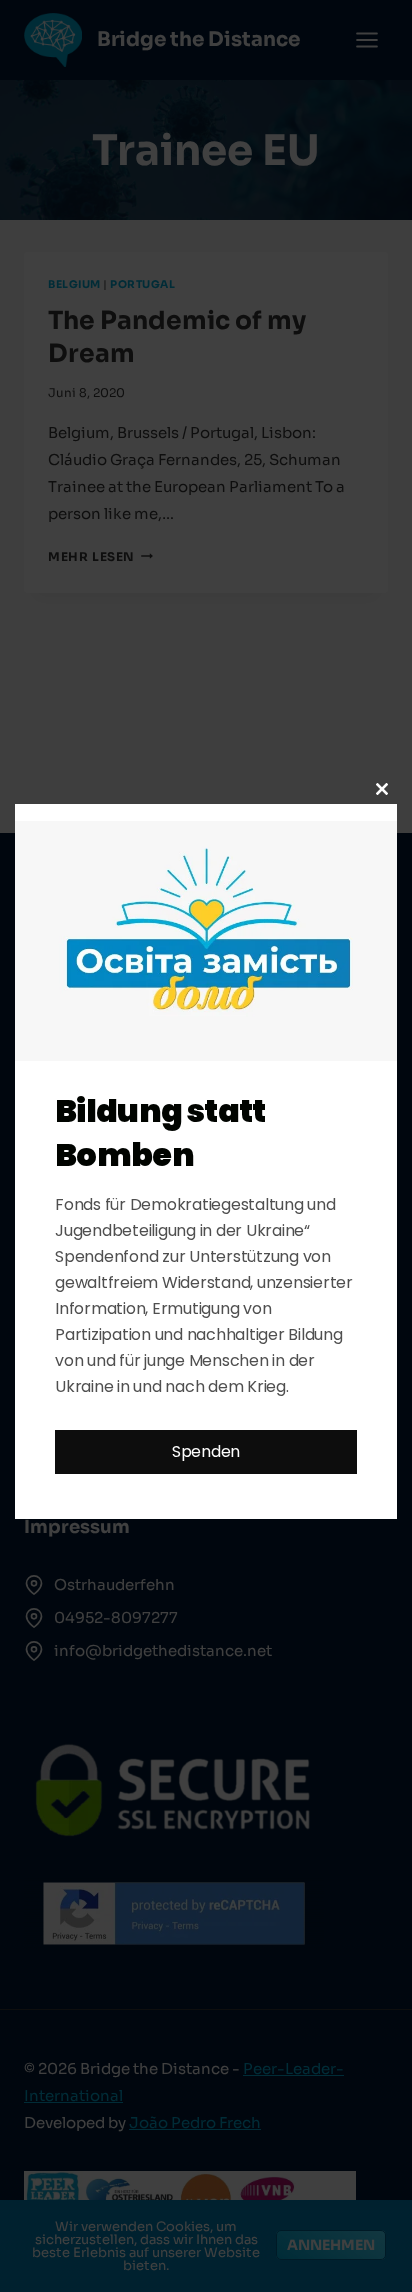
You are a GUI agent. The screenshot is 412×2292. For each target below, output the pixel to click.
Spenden (206, 1451)
